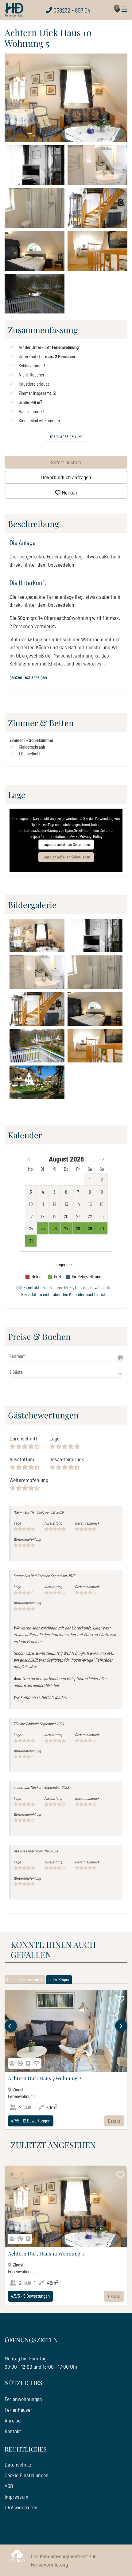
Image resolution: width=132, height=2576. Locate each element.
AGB (9, 2486)
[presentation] (11, 2026)
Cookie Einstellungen (27, 2475)
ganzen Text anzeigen (28, 677)
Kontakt (13, 2431)
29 (90, 1229)
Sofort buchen (66, 462)
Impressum (16, 2496)
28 (78, 1229)
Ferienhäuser (18, 2410)
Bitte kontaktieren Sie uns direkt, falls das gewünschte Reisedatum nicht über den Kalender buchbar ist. (64, 1291)
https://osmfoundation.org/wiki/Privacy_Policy (66, 836)
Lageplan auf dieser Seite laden (66, 844)
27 (66, 1229)
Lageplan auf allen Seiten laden (66, 857)
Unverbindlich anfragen (66, 477)
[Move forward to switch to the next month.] (101, 1158)
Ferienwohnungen (23, 2399)
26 (55, 1229)
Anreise (13, 2420)
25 (43, 1229)
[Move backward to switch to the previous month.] (31, 1158)
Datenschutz (18, 2464)
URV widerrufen (21, 2507)
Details (114, 2121)
